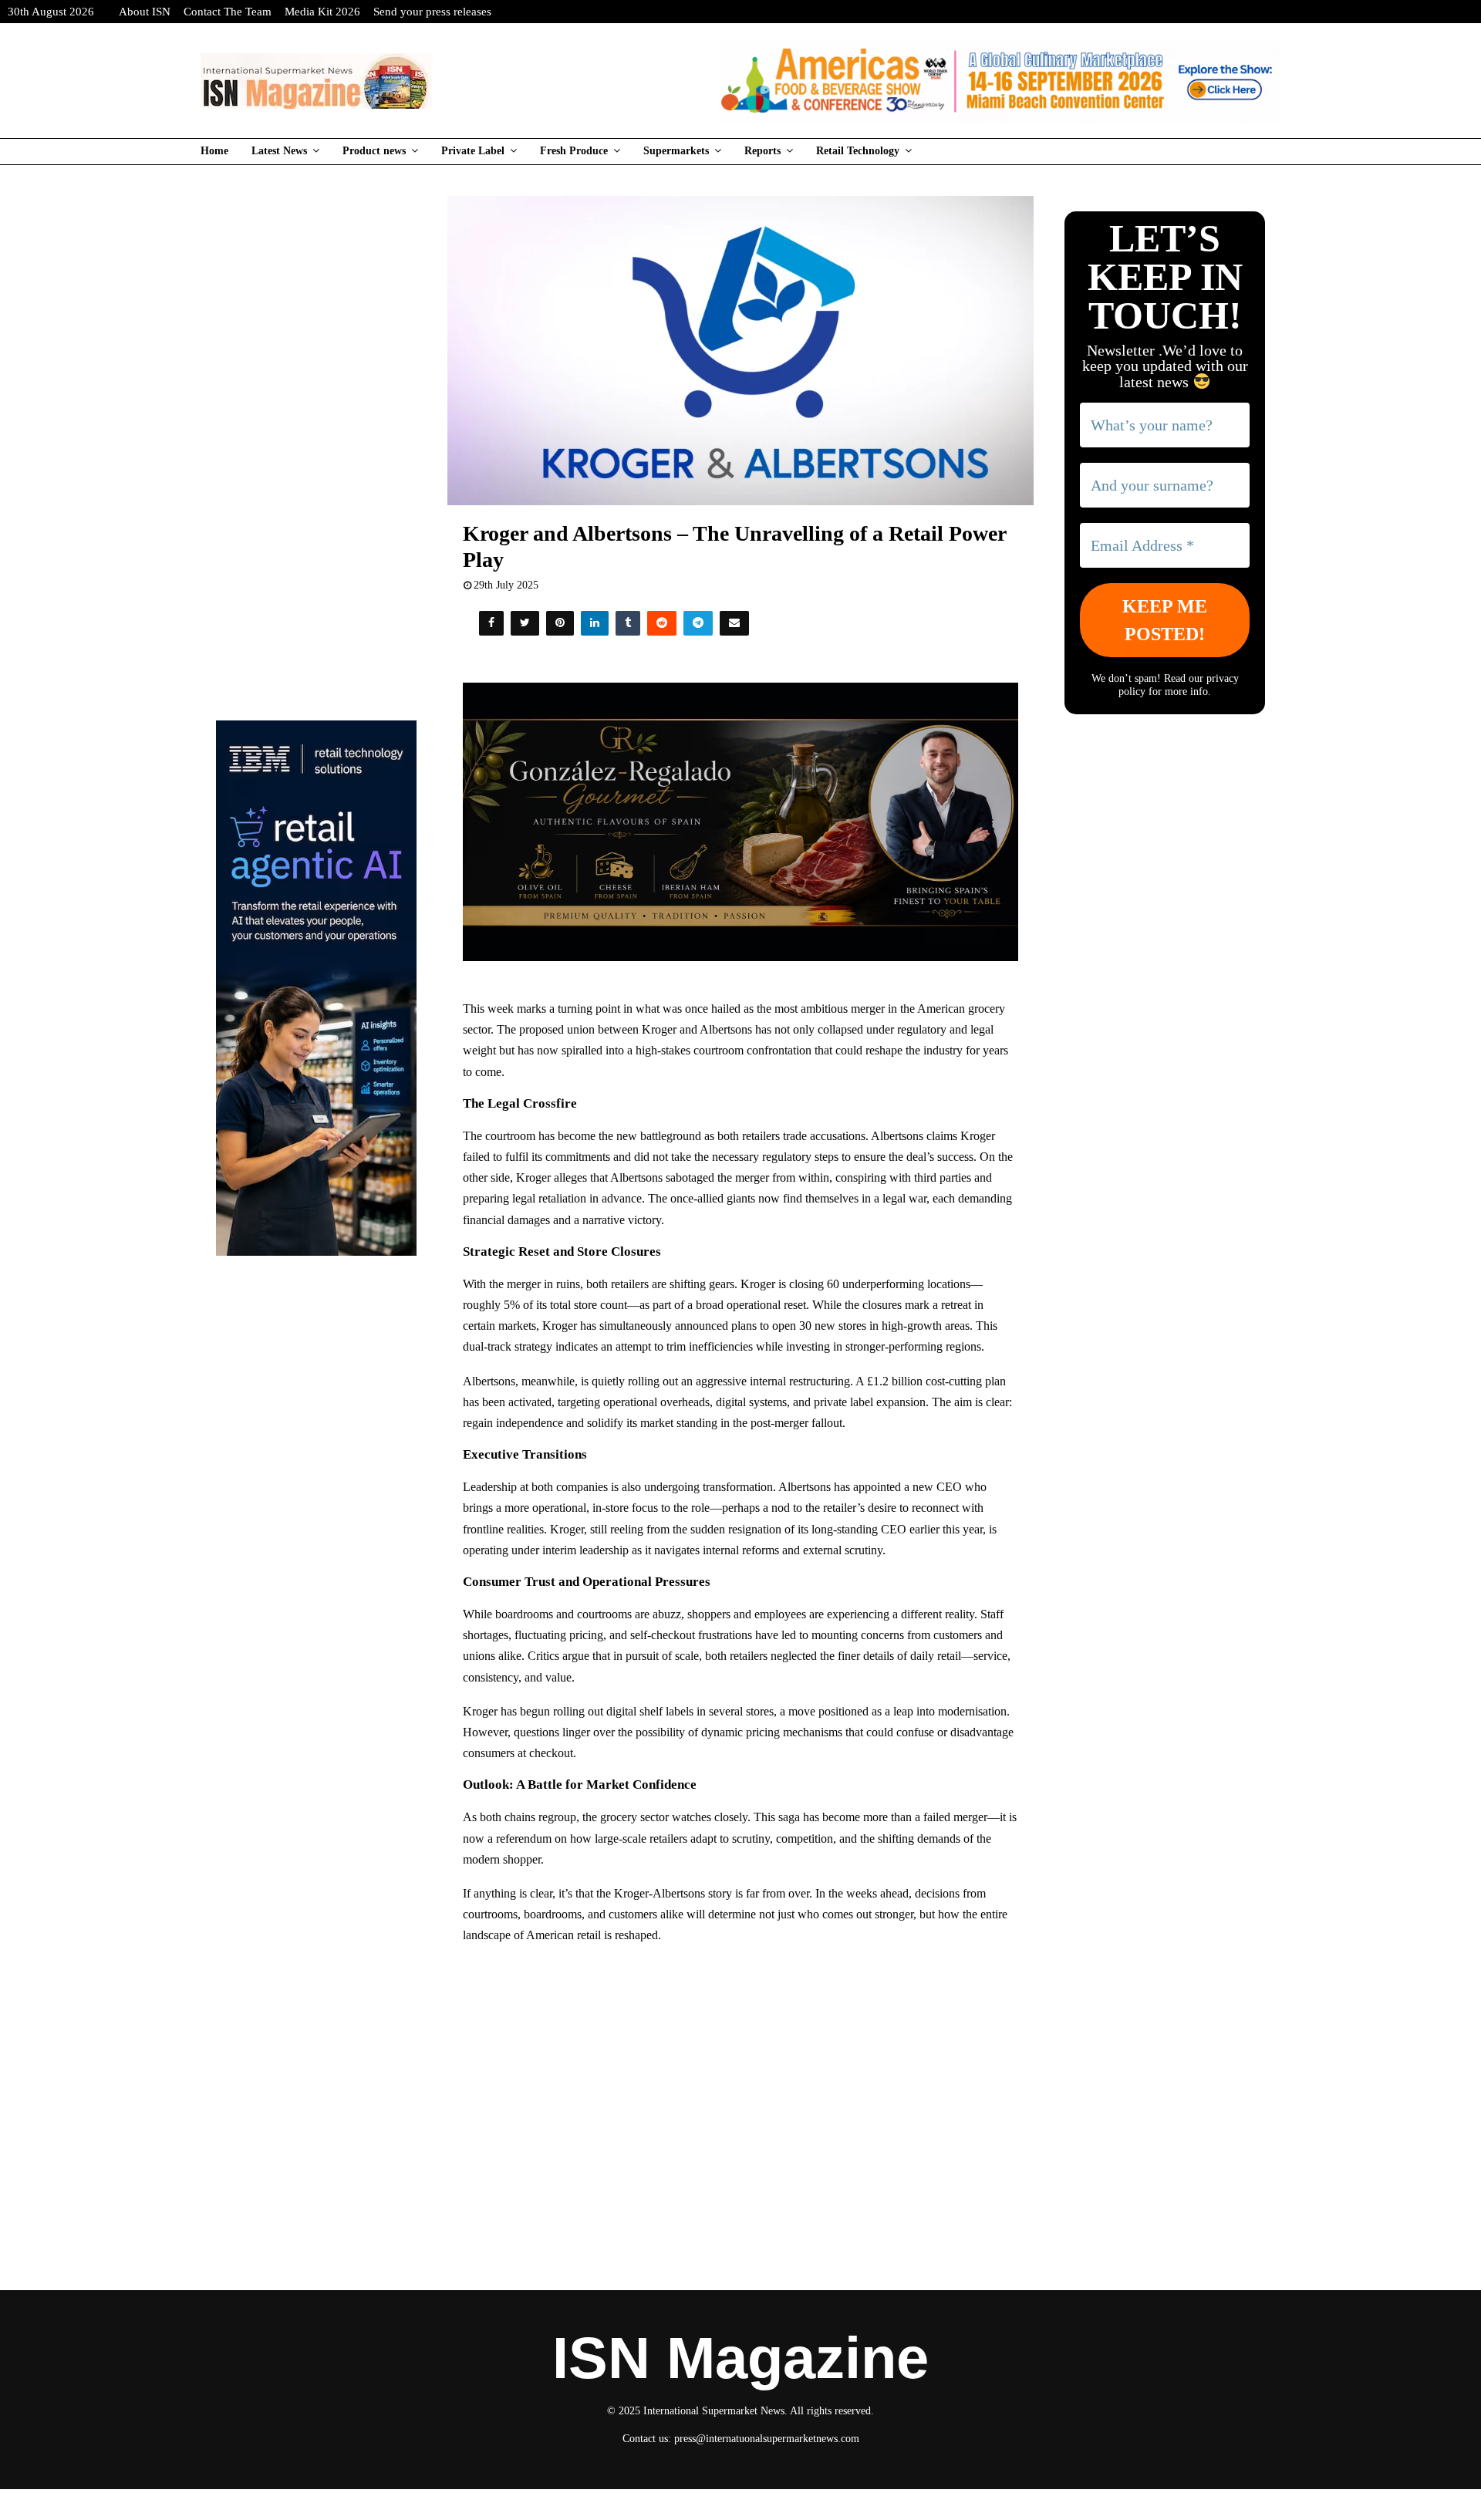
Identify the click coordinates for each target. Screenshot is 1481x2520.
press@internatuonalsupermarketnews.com (767, 2439)
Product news (374, 151)
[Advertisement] (741, 2070)
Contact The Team (228, 12)
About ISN (145, 12)
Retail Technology (858, 151)
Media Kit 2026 (322, 12)
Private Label (473, 151)
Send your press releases (432, 12)
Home (214, 151)
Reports (762, 151)
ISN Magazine (740, 2358)
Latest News (279, 151)
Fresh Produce (574, 151)
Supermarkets (676, 151)
